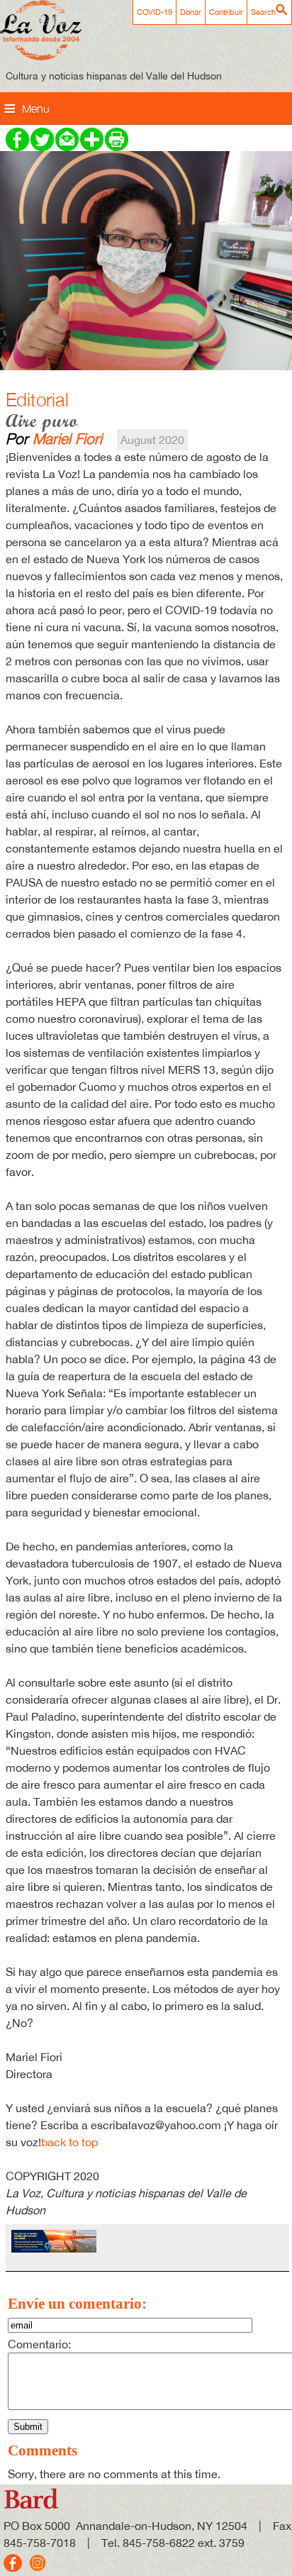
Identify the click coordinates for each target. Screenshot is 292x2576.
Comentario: (39, 2344)
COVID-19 (155, 12)
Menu (36, 109)
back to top (69, 2142)
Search (263, 12)
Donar (191, 12)
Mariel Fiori (67, 438)
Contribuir (226, 12)
